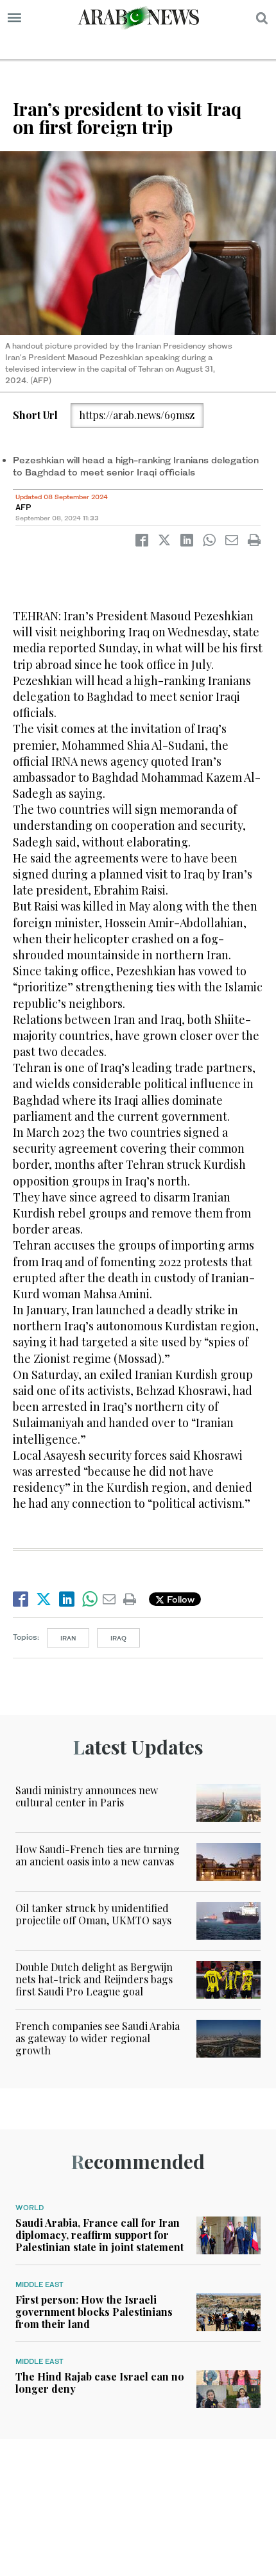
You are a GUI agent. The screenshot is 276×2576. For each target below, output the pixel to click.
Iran (68, 1638)
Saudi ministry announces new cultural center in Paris (87, 1796)
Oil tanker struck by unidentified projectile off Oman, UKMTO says (93, 1914)
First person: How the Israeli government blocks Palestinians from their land (94, 2312)
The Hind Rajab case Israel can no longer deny (100, 2382)
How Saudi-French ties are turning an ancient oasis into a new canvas (98, 1855)
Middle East (39, 2284)
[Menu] (14, 18)
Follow (179, 1599)
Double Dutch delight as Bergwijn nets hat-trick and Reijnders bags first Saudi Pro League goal (94, 1979)
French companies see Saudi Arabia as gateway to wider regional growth (98, 2038)
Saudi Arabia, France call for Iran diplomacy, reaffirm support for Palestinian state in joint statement (99, 2235)
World (30, 2208)
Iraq (118, 1638)
